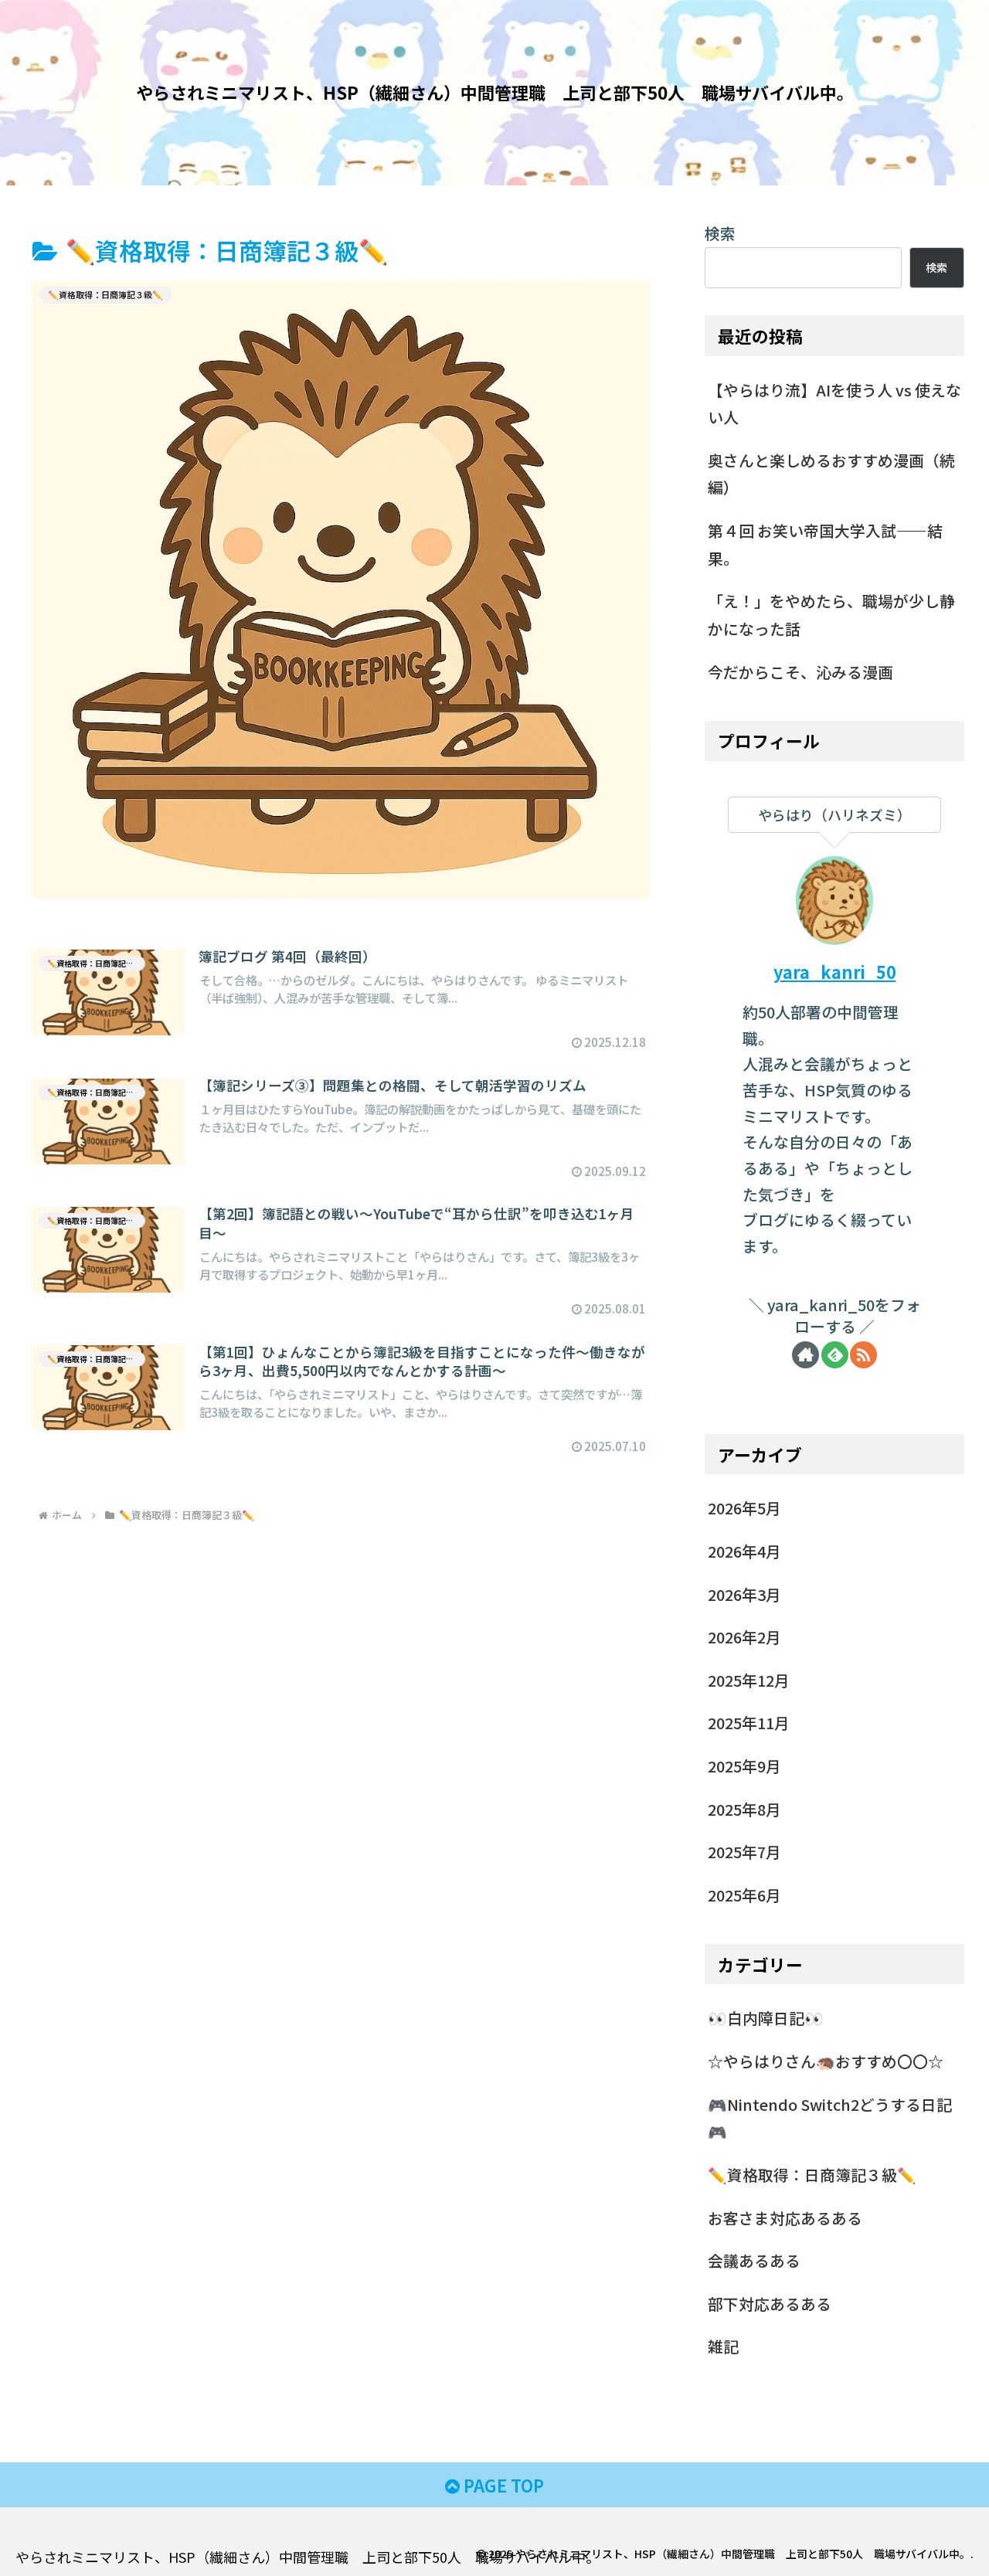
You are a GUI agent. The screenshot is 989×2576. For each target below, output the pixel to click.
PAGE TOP (502, 2485)
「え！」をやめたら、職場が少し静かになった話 (831, 615)
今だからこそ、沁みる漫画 (800, 672)
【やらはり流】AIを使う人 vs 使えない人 (834, 404)
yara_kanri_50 (835, 972)
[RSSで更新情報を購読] (863, 1355)
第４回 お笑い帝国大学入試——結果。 (825, 544)
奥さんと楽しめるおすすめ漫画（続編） (831, 474)
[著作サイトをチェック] (805, 1355)
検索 (720, 233)
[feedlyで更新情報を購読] (835, 1355)
